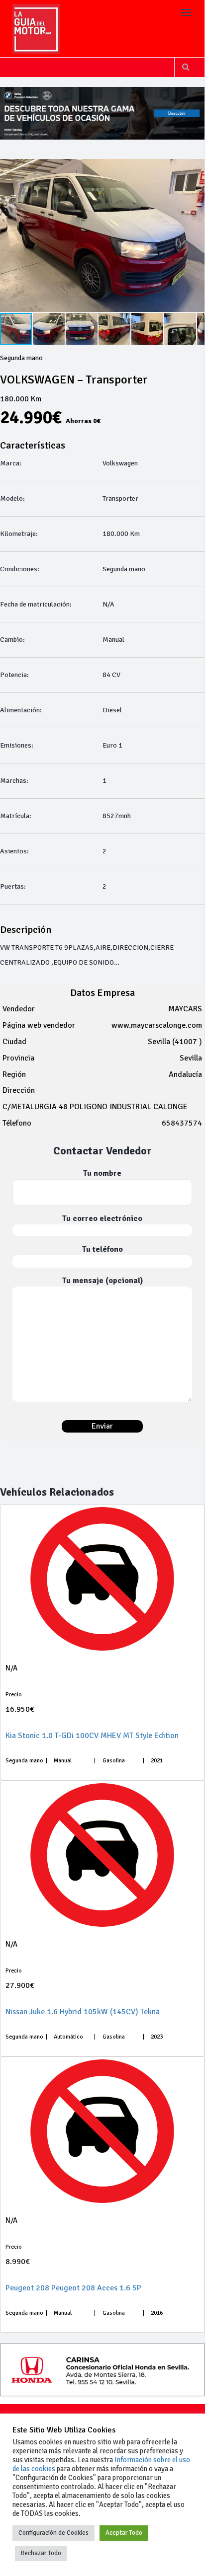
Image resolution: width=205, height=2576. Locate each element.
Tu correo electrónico (102, 1218)
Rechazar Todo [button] (41, 2553)
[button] (49, 329)
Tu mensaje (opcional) (102, 1281)
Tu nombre (102, 1173)
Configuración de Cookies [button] (53, 2533)
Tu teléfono (102, 1249)
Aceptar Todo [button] (124, 2533)
